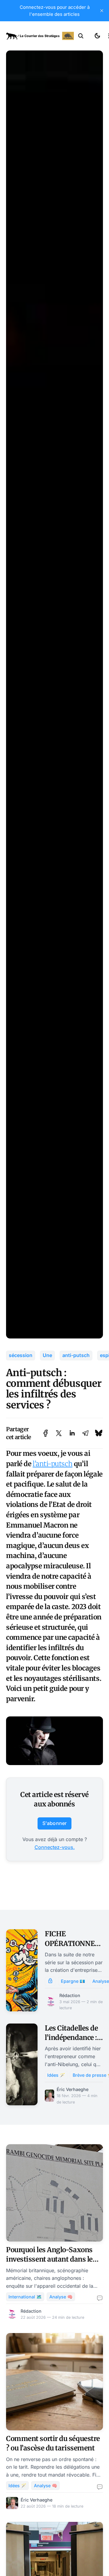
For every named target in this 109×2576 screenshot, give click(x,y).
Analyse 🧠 (61, 2297)
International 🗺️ (25, 2297)
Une (47, 1355)
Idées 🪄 (56, 2075)
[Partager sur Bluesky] (99, 1433)
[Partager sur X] (59, 1433)
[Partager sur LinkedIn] (72, 1433)
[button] (81, 36)
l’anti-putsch (53, 1464)
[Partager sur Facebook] (46, 1433)
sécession (21, 1355)
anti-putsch (76, 1355)
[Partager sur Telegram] (85, 1433)
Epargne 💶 (73, 1981)
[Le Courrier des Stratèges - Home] (40, 36)
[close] (102, 11)
